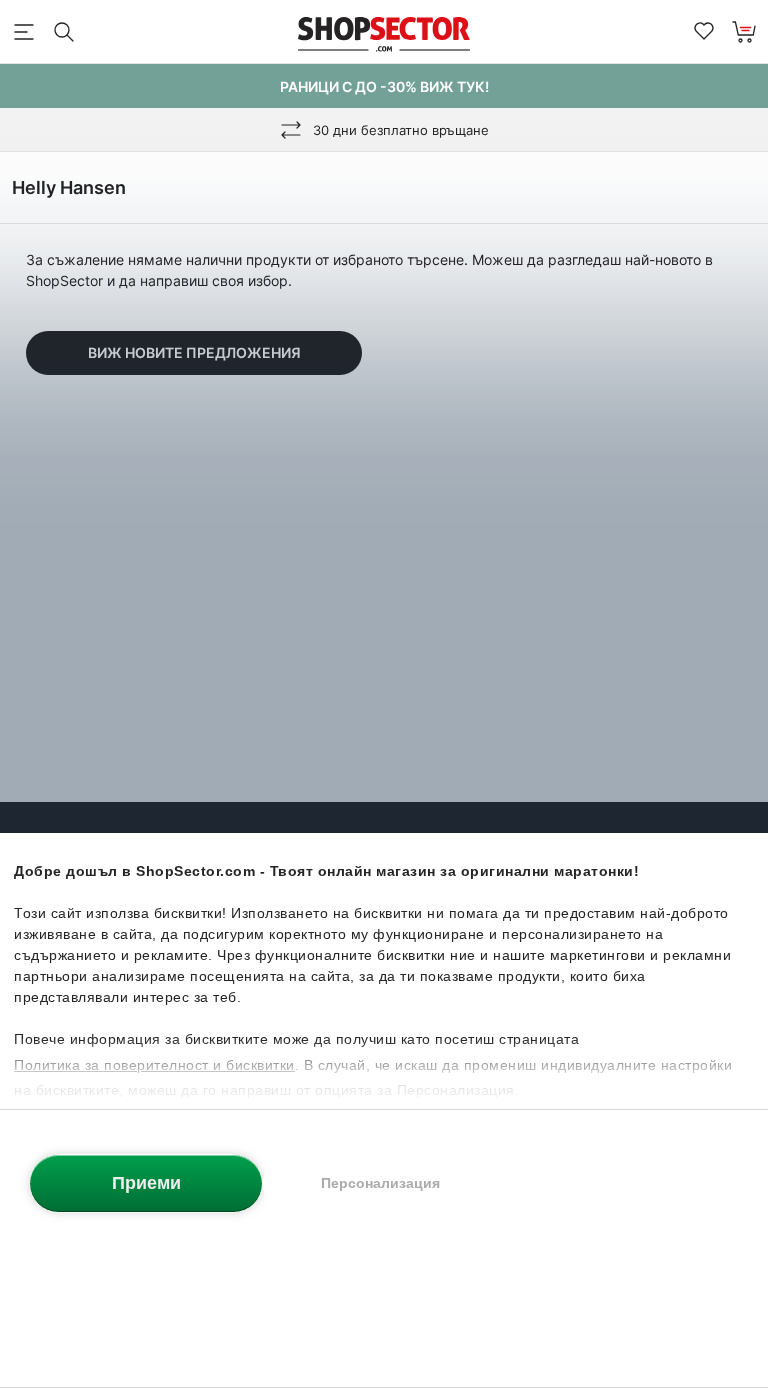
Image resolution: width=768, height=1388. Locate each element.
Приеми (146, 1183)
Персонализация (380, 1183)
